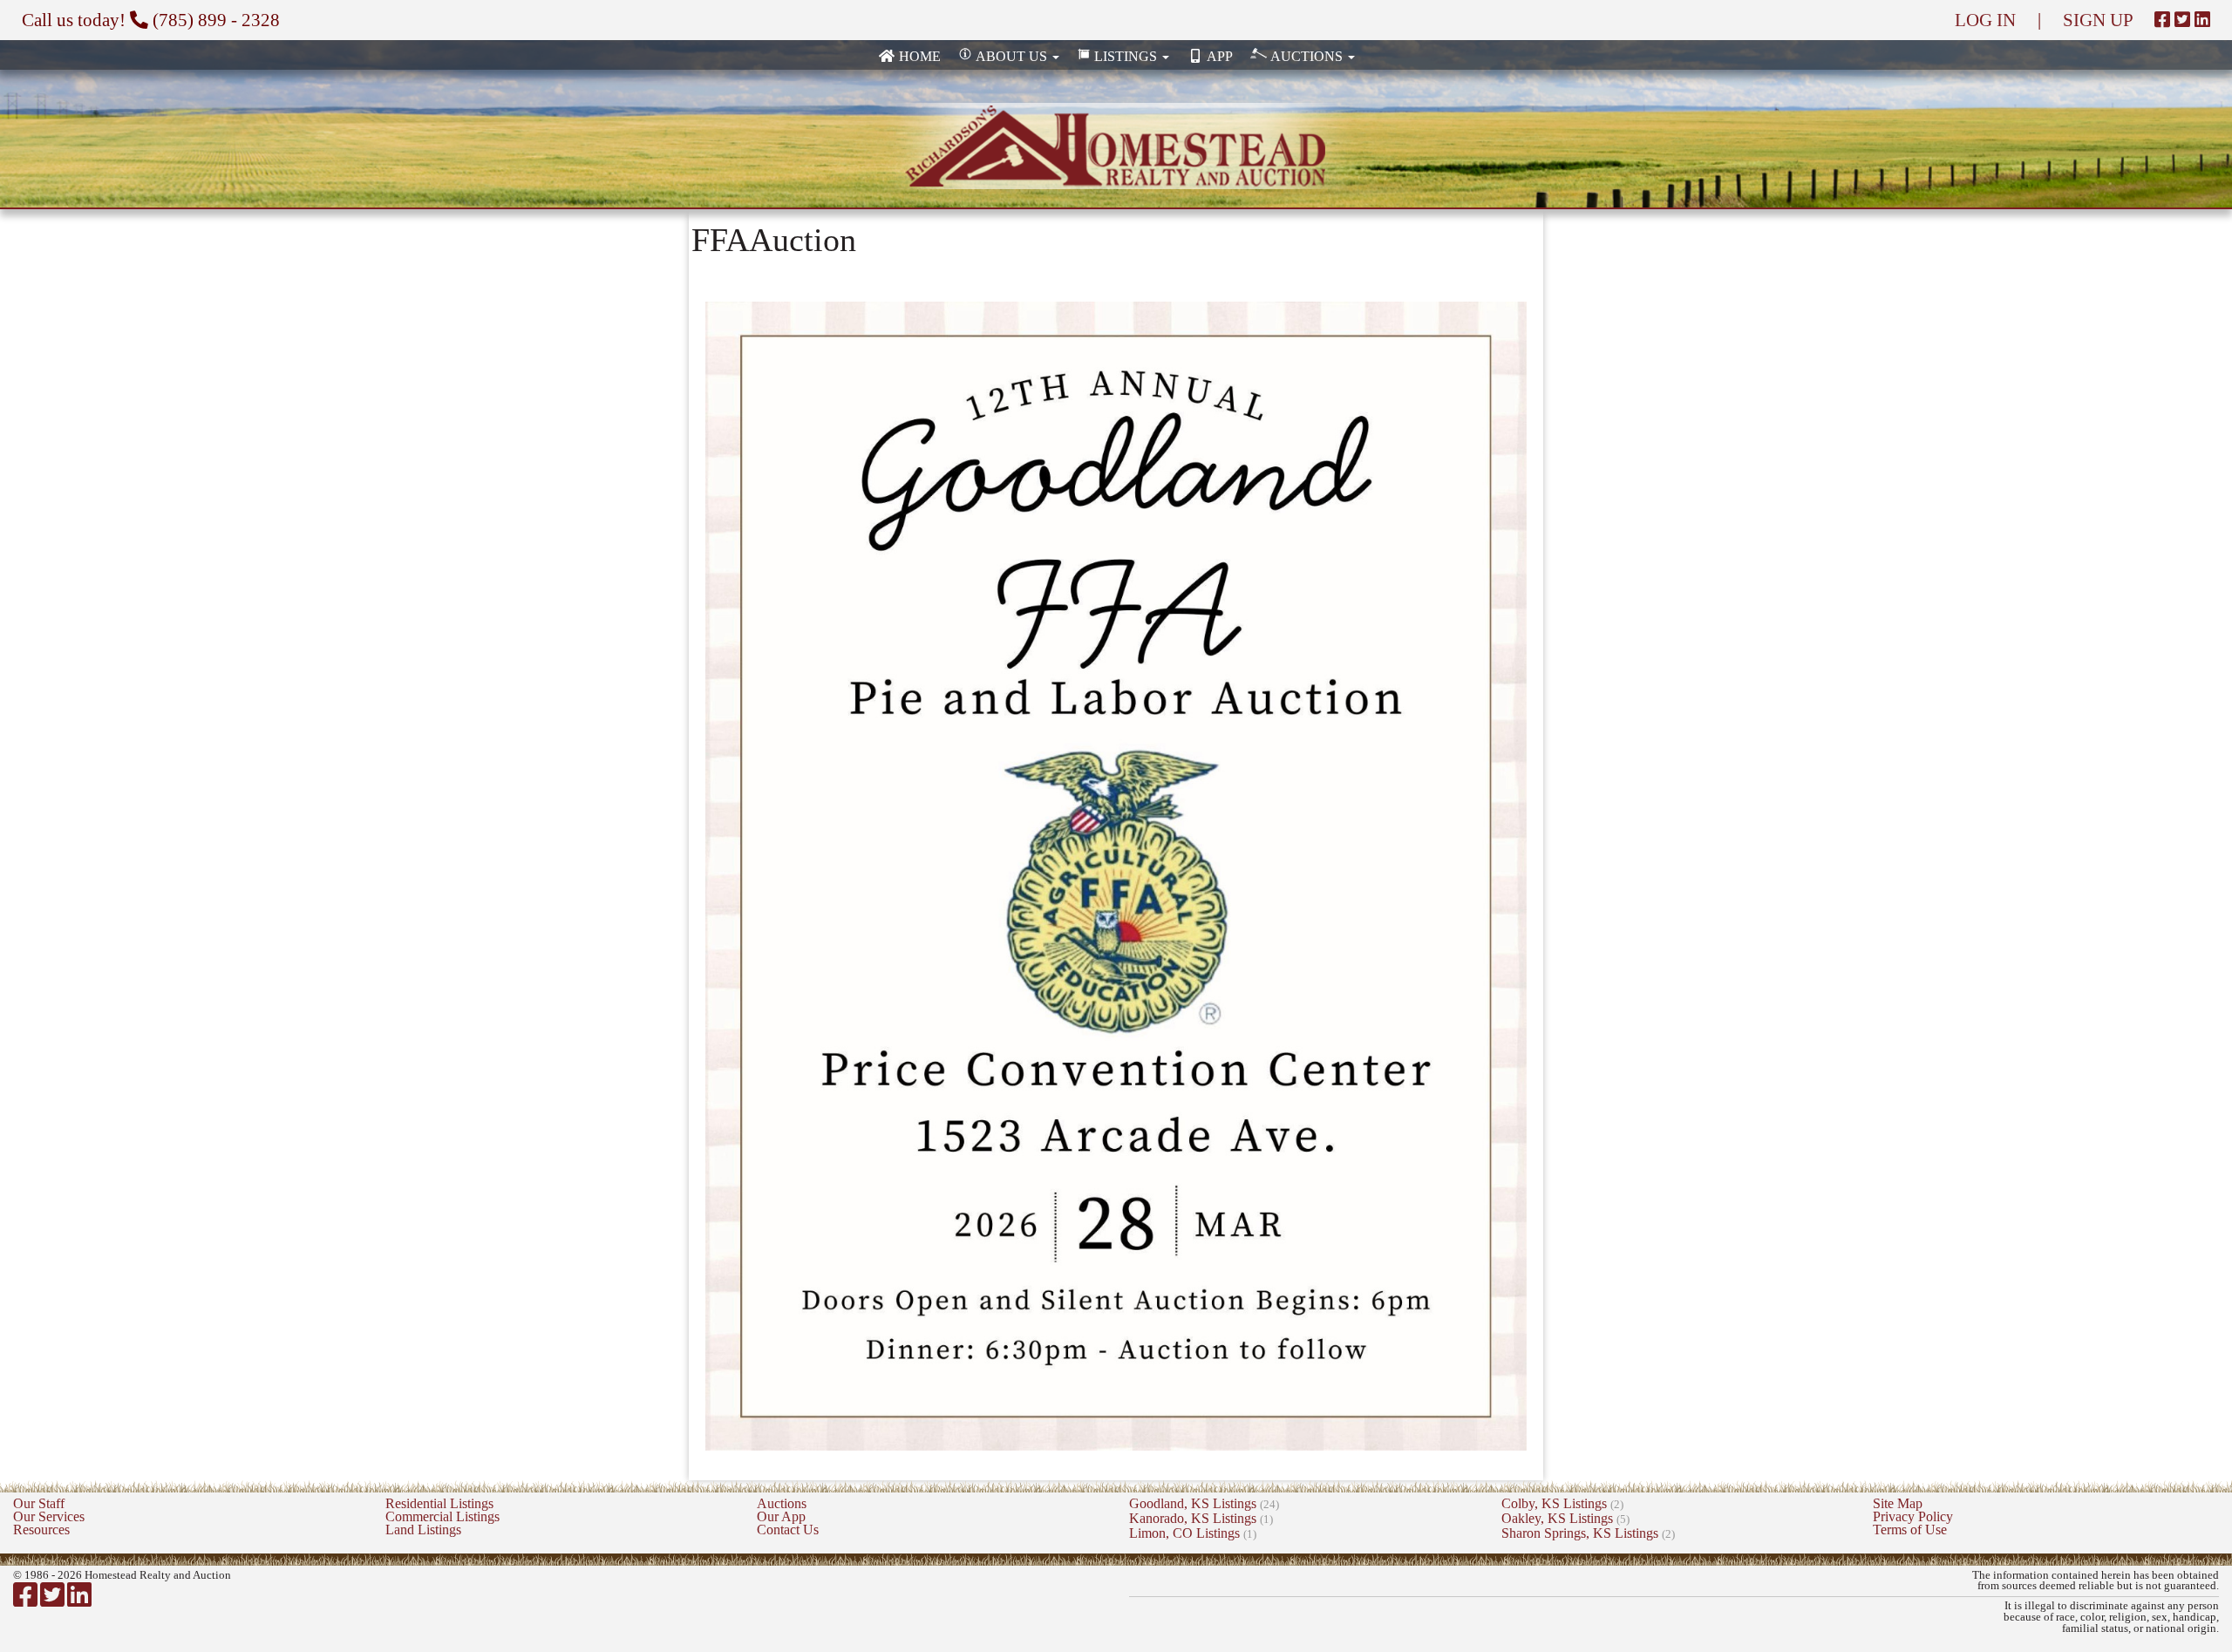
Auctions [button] (1307, 56)
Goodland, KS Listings (1204, 1503)
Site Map (1898, 1503)
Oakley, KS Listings (1565, 1518)
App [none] (1218, 56)
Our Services (49, 1516)
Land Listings (423, 1530)
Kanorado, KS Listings (1201, 1518)
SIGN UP (2098, 20)
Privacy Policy (1913, 1516)
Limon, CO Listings (1193, 1533)
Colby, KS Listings (1562, 1503)
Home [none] (918, 56)
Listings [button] (1126, 56)
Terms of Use (1910, 1530)
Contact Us (788, 1530)
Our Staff (39, 1503)
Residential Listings (439, 1503)
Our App (781, 1516)
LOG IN (1985, 20)
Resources (41, 1530)
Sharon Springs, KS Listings (1588, 1533)
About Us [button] (1011, 56)
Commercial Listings (442, 1516)
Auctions (782, 1503)
